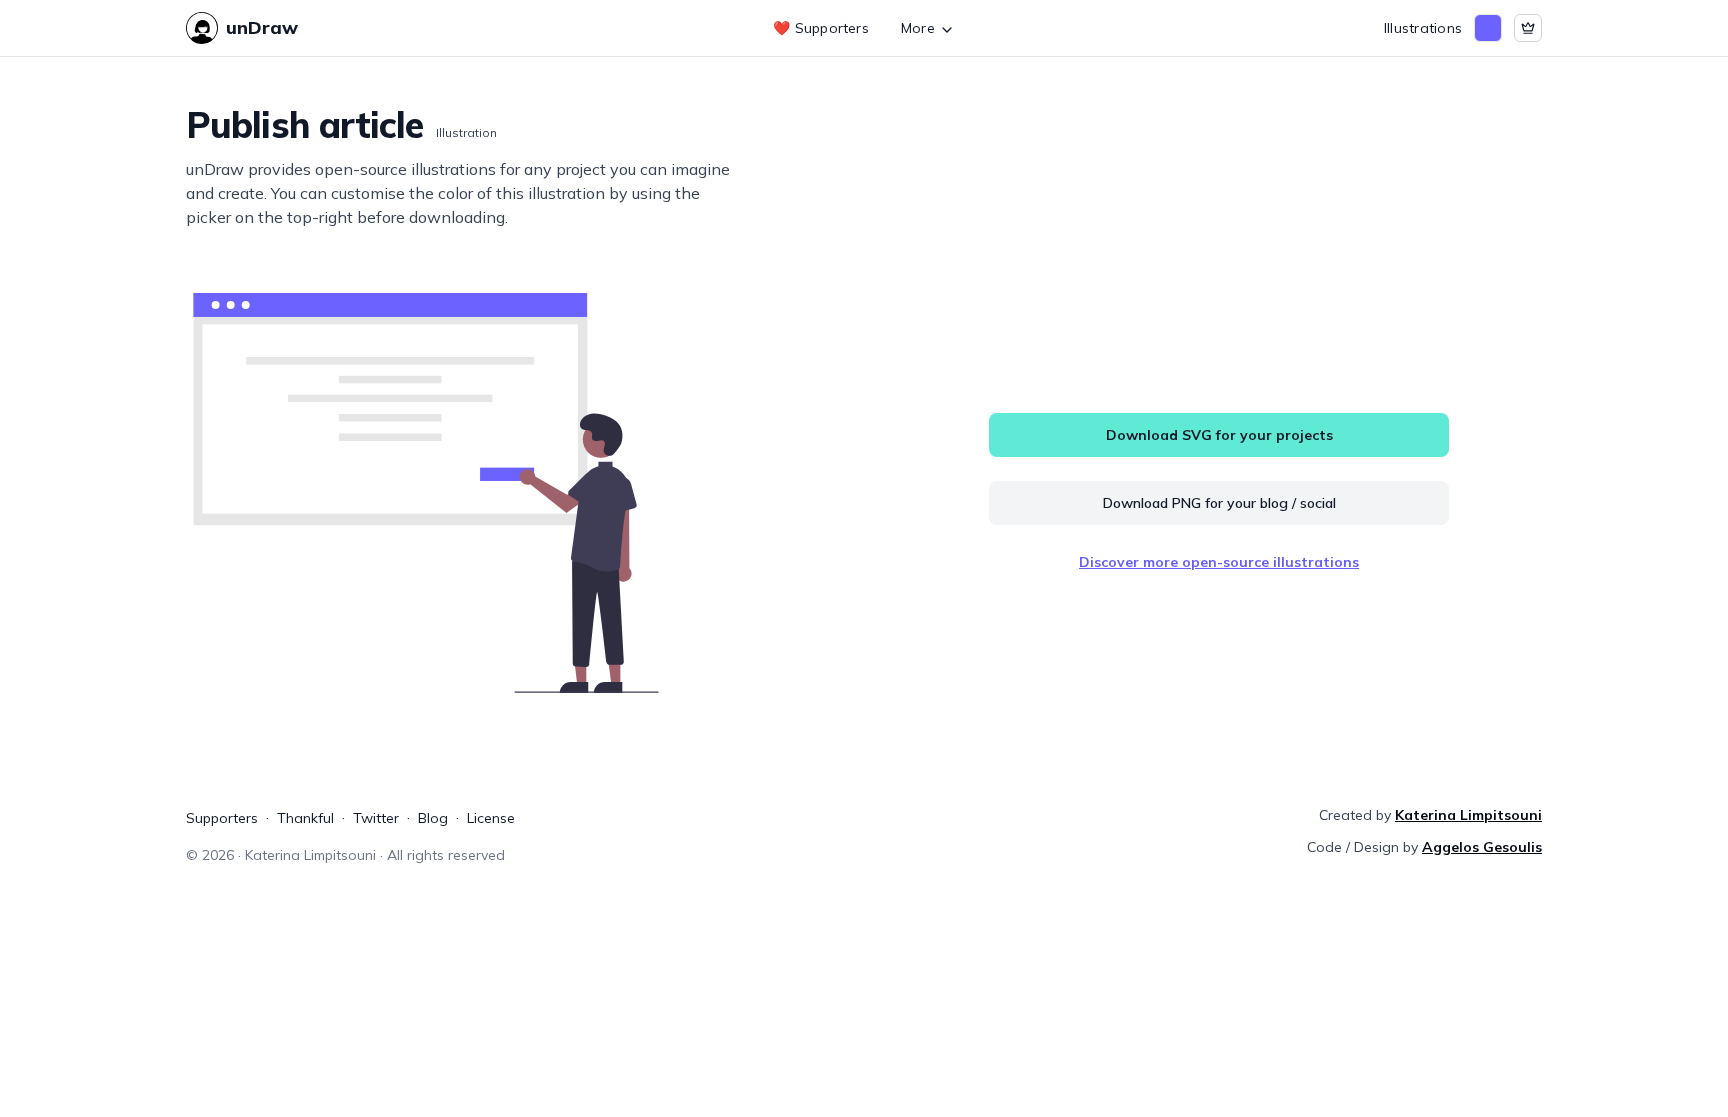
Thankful (305, 818)
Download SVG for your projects (1219, 435)
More (918, 28)
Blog (433, 818)
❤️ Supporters (821, 28)
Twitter (376, 818)
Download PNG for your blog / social (1219, 503)
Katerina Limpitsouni (1468, 815)
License (491, 818)
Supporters (222, 818)
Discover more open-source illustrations (1219, 562)
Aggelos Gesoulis (1482, 847)
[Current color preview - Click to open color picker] (1488, 28)
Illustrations (1423, 28)
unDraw (262, 27)
